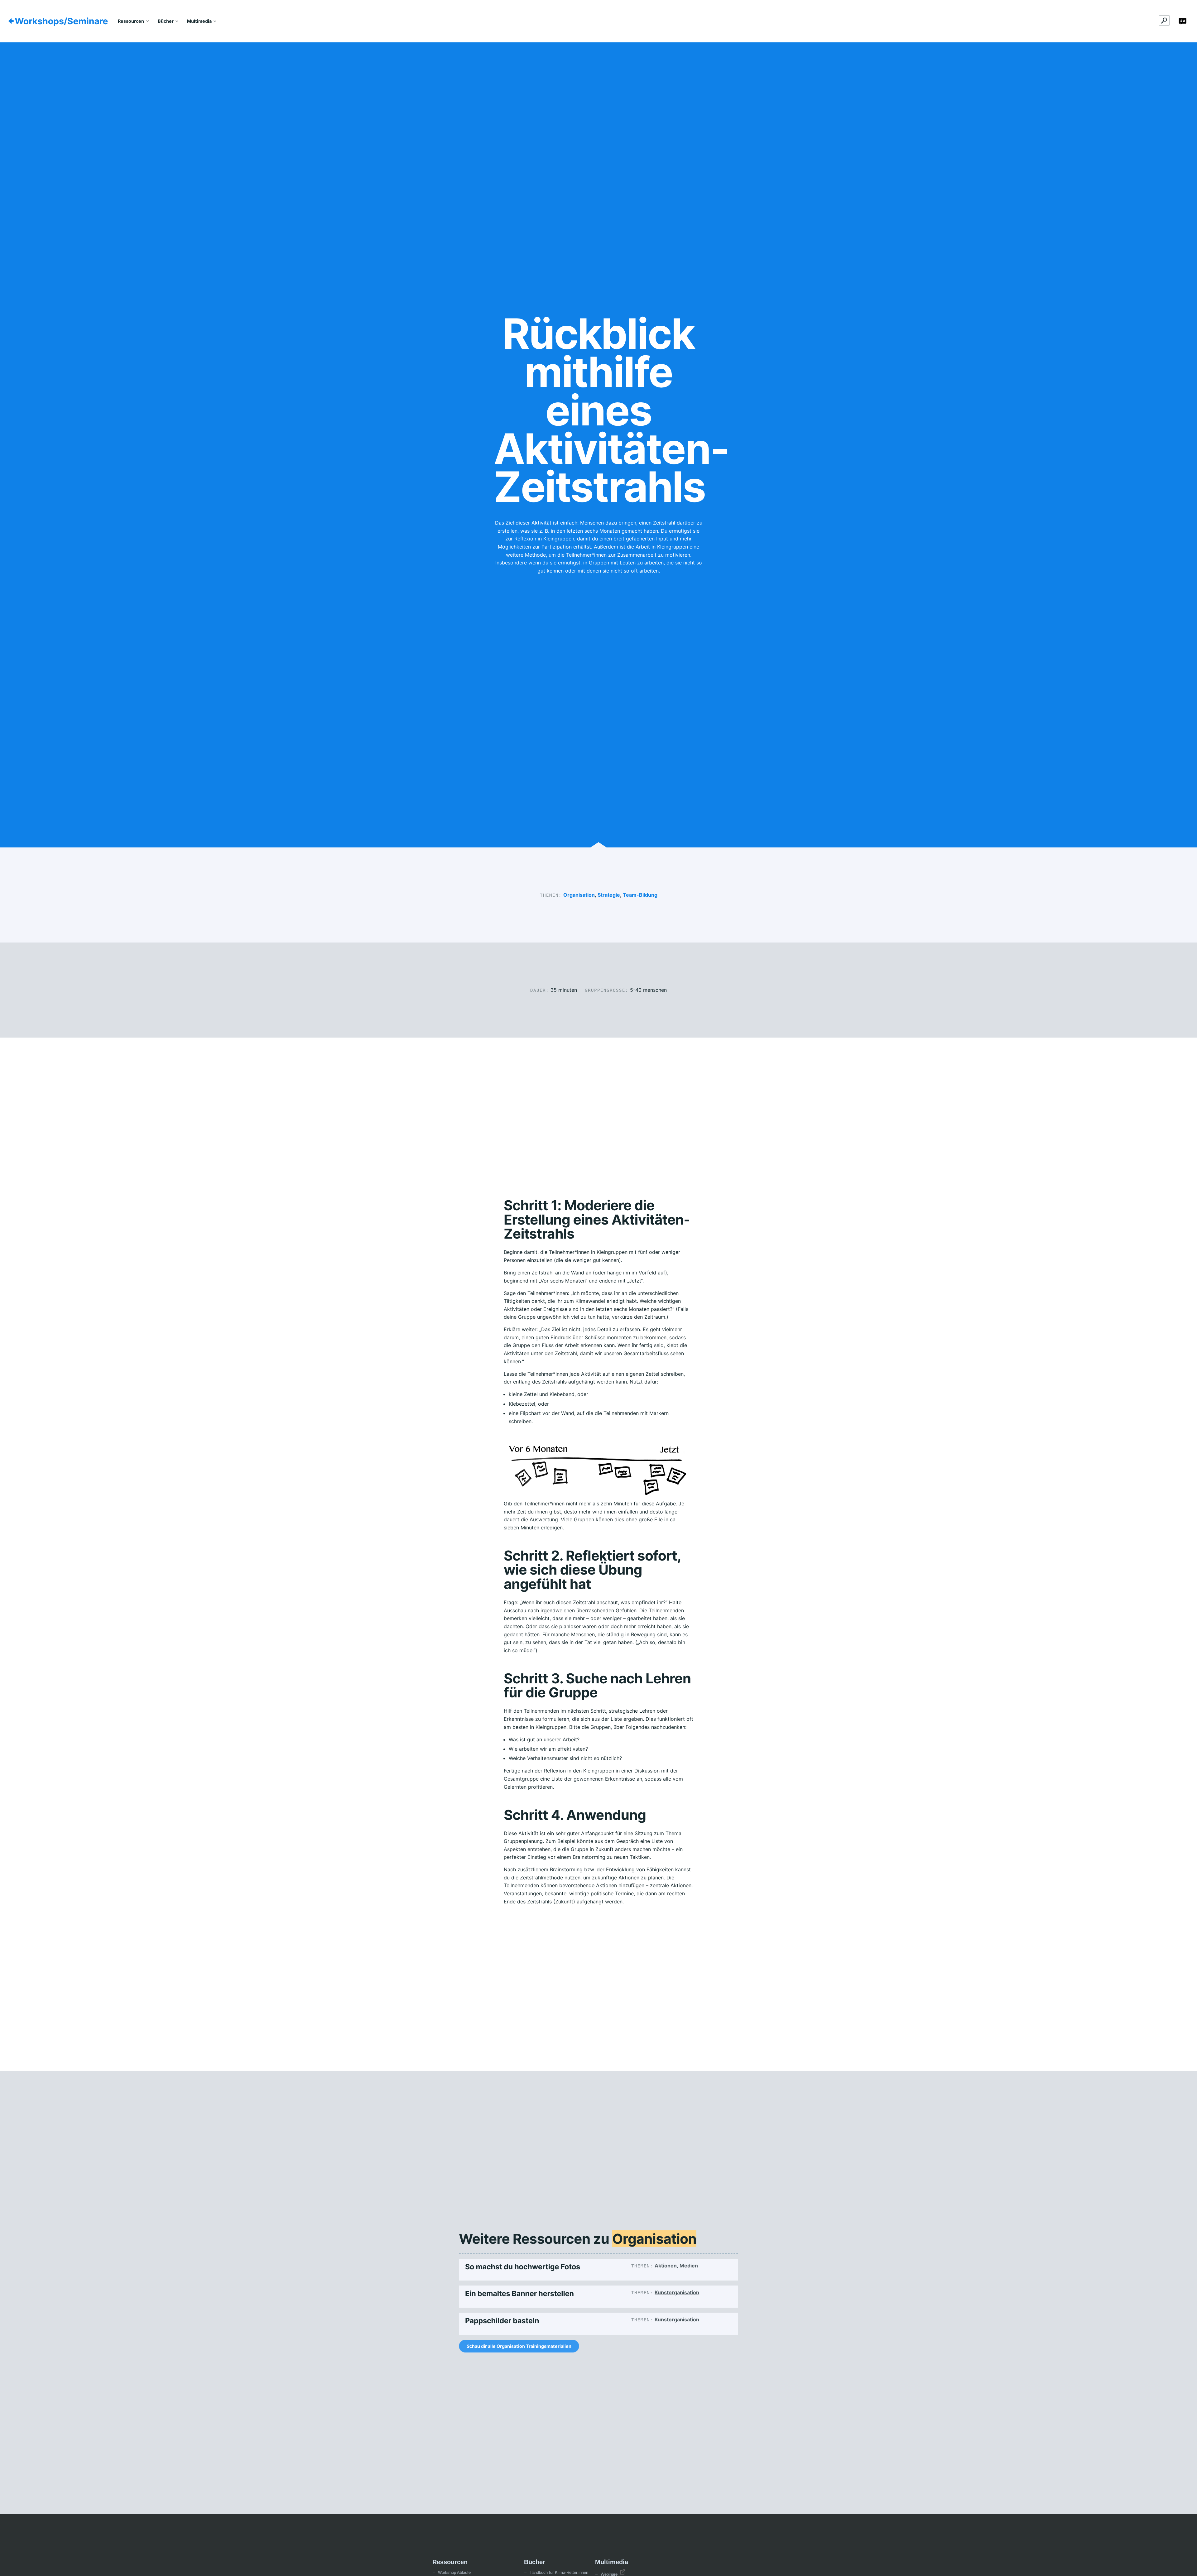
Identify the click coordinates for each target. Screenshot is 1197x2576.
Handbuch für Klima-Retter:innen (559, 2572)
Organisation (579, 895)
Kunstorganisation (677, 2292)
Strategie (609, 895)
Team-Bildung (640, 895)
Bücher (166, 21)
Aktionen (666, 2266)
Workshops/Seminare (61, 21)
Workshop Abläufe (454, 2572)
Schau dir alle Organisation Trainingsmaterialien (519, 2346)
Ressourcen (131, 21)
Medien (689, 2266)
